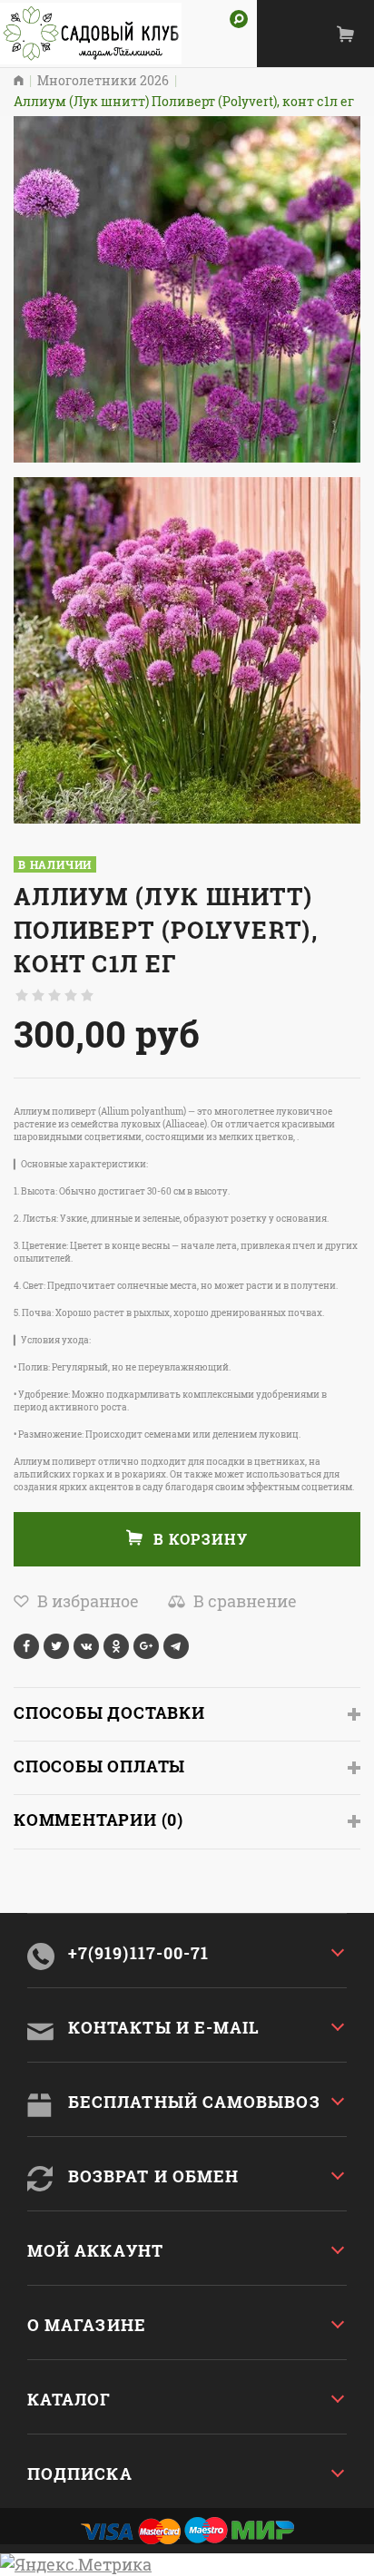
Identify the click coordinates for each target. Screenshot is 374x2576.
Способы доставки (109, 1712)
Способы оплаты (99, 1766)
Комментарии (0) (98, 1820)
